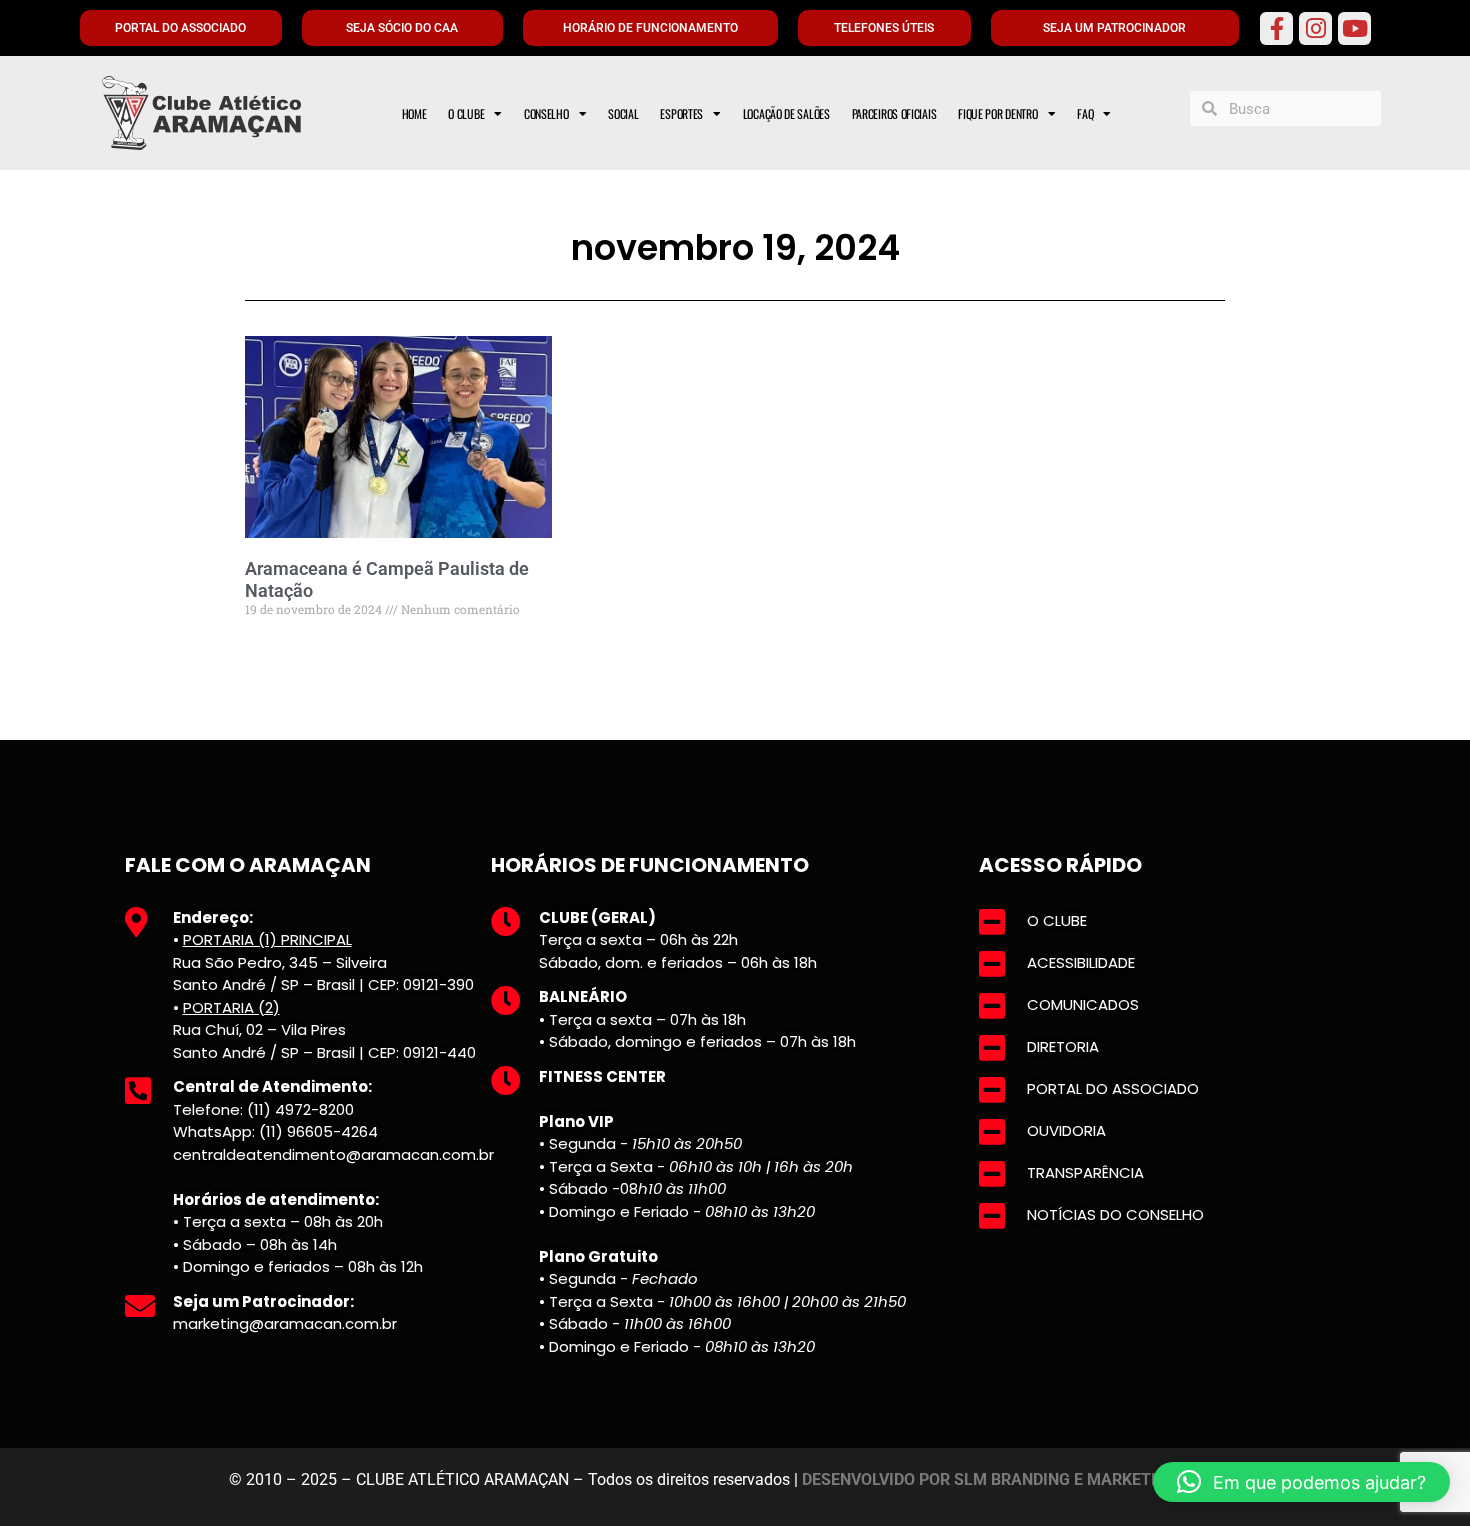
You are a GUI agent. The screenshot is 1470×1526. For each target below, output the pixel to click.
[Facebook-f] (1276, 28)
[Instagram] (1315, 28)
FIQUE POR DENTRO (997, 113)
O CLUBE (466, 113)
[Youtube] (1354, 28)
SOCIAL (623, 113)
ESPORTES (681, 113)
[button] (1301, 1482)
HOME (414, 113)
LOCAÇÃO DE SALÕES (786, 113)
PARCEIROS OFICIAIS (894, 113)
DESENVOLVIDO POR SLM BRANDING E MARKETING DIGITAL (1022, 1479)
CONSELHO (546, 113)
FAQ (1085, 113)
